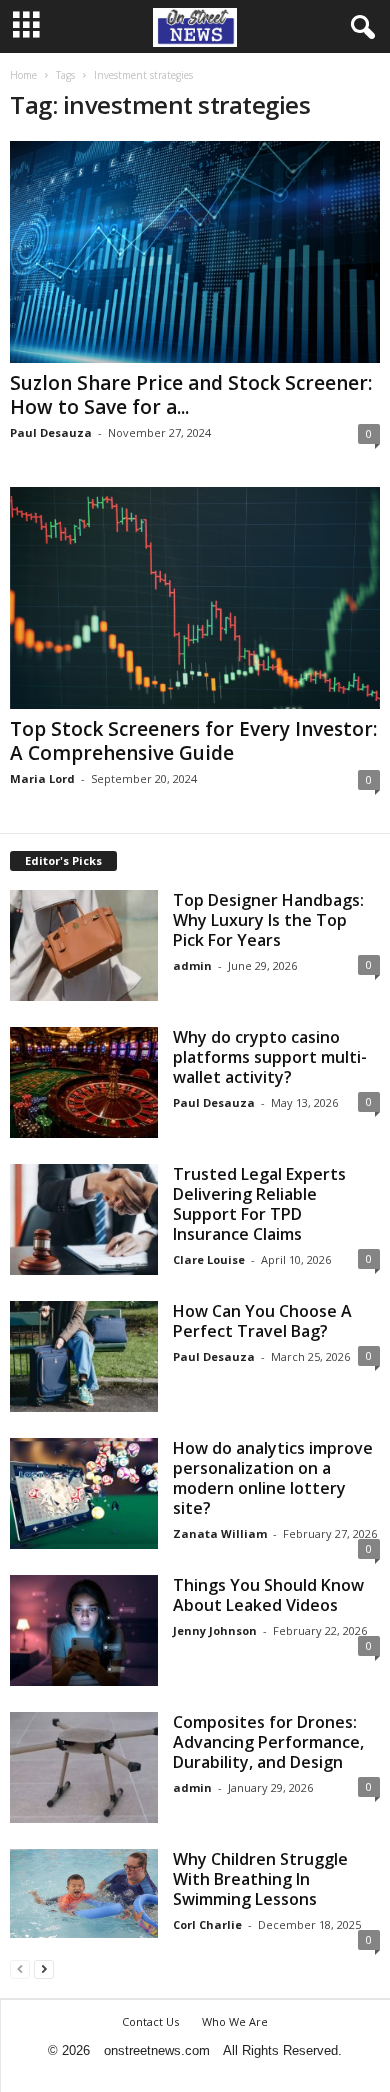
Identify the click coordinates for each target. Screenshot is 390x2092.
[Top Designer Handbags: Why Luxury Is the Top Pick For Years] (84, 945)
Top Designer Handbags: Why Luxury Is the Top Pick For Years (268, 920)
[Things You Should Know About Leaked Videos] (84, 1630)
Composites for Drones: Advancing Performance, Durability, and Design (268, 1742)
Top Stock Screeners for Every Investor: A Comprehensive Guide (193, 741)
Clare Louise (209, 1259)
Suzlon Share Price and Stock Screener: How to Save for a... (191, 395)
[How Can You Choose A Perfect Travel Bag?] (84, 1356)
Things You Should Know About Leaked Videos (268, 1595)
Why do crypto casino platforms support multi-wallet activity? (270, 1057)
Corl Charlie (207, 1924)
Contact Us (150, 2021)
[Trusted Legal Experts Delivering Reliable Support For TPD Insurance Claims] (84, 1219)
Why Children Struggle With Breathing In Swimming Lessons (260, 1879)
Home (23, 75)
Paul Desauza (51, 432)
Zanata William (220, 1533)
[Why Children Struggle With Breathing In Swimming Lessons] (84, 1893)
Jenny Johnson (215, 1630)
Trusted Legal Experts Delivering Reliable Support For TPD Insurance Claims (259, 1204)
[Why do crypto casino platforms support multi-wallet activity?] (84, 1082)
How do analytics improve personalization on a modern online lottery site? (273, 1478)
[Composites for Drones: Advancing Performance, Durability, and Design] (84, 1767)
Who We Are (235, 2021)
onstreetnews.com (157, 2050)
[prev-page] (20, 1968)
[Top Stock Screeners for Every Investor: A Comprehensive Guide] (195, 598)
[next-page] (44, 1968)
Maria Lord (42, 778)
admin (192, 965)
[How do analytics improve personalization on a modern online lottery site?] (84, 1493)
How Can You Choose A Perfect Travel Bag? (262, 1321)
